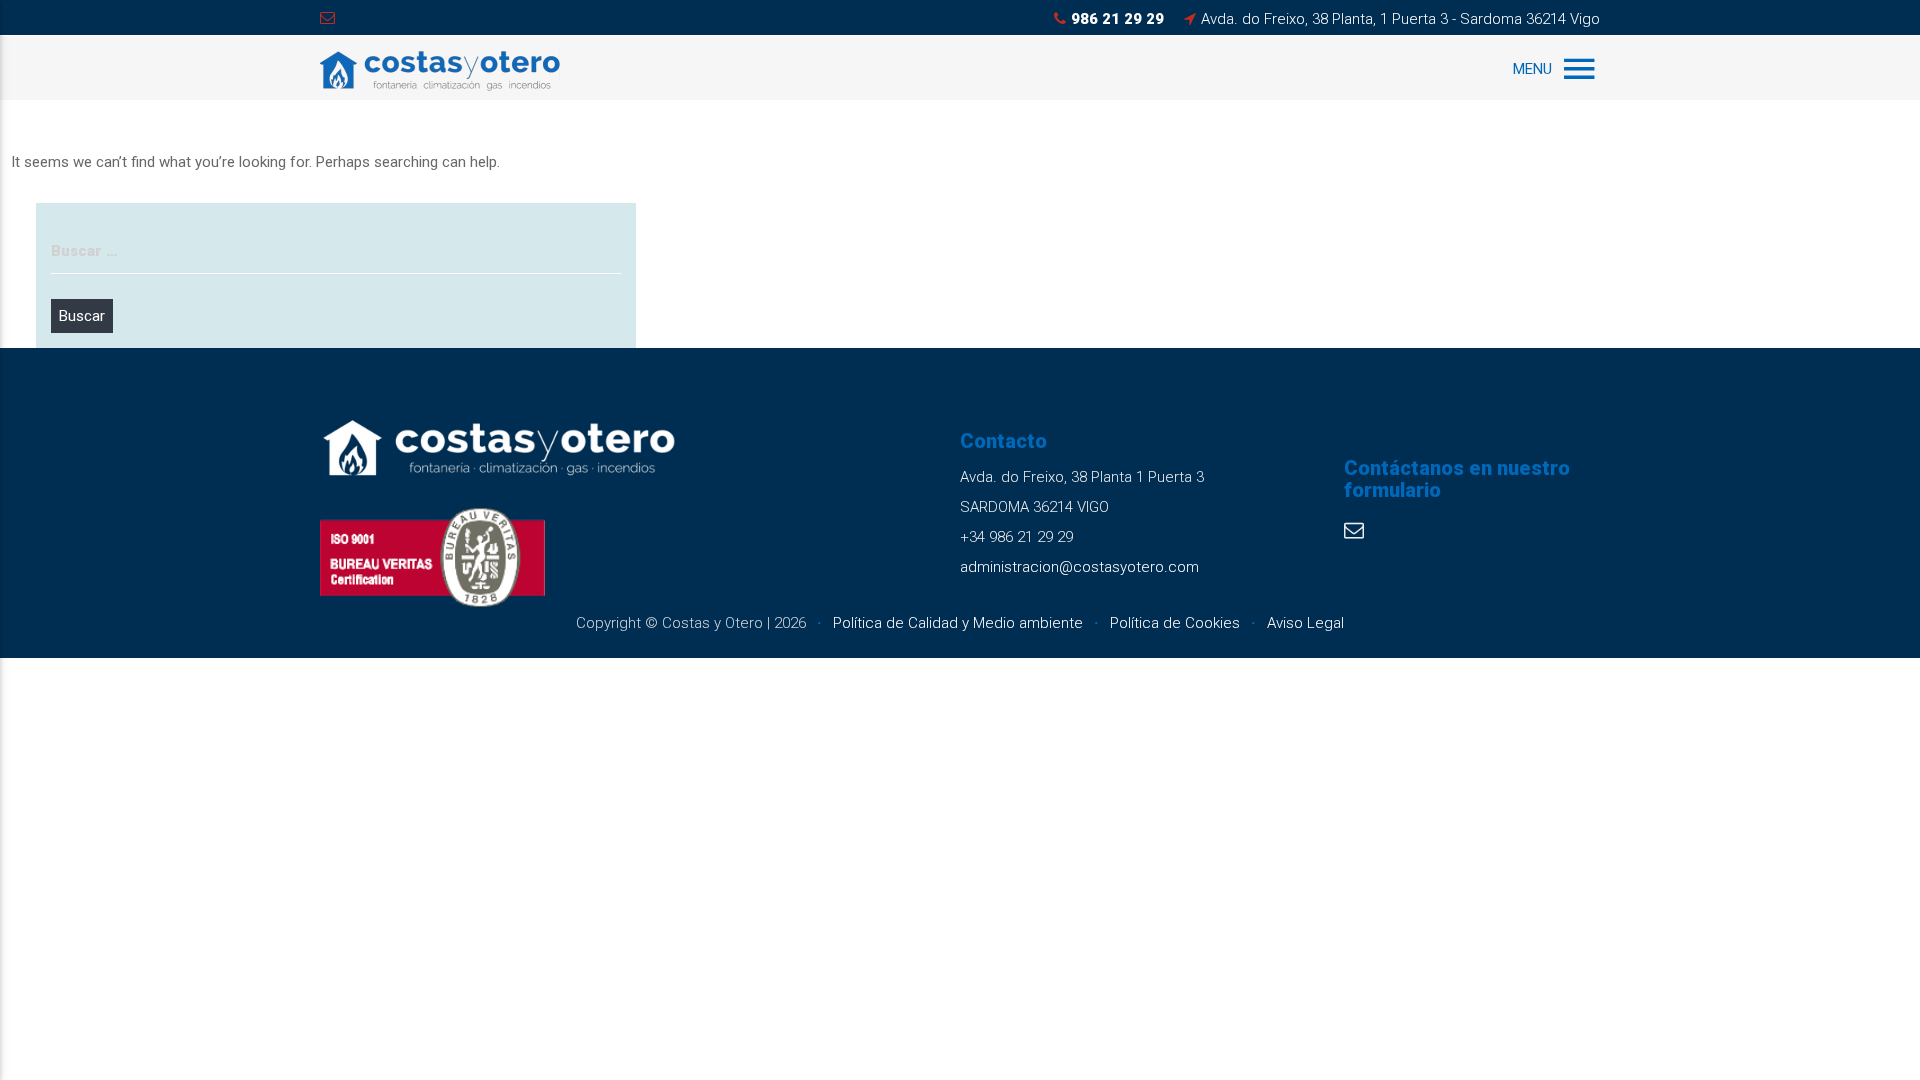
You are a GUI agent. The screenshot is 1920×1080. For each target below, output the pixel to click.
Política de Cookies (1175, 623)
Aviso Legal (1305, 623)
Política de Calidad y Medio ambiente (958, 623)
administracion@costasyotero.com (1079, 567)
